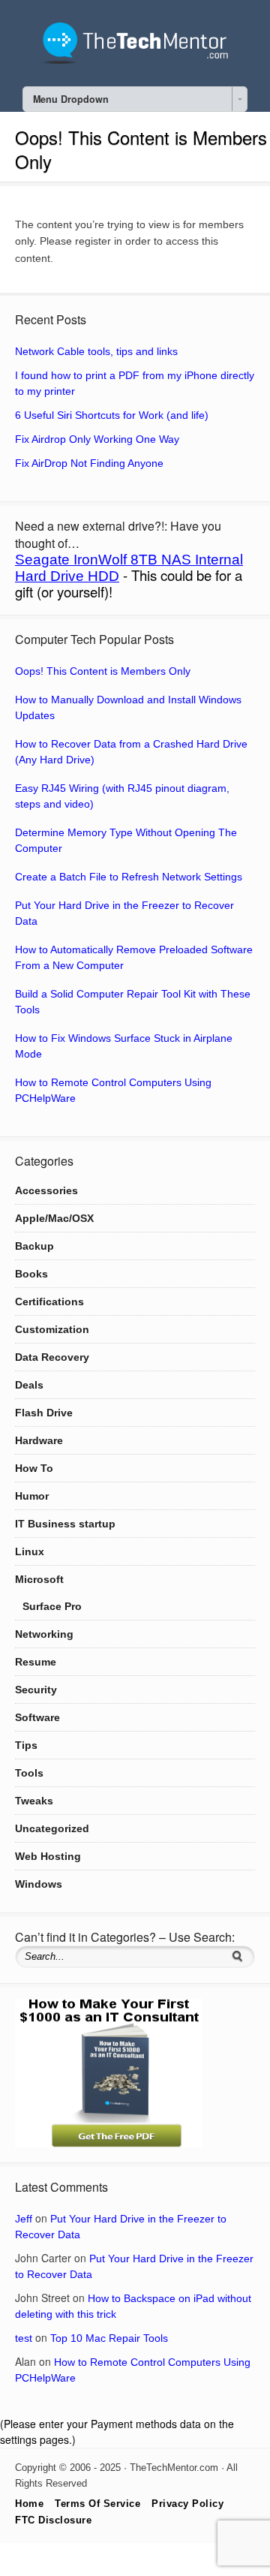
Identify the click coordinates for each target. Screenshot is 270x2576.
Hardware (39, 1440)
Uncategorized (52, 1828)
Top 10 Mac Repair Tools (109, 2338)
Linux (30, 1551)
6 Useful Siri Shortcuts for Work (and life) (112, 415)
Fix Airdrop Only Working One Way (97, 439)
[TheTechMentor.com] (135, 60)
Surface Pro (52, 1606)
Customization (52, 1329)
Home (29, 2504)
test (24, 2338)
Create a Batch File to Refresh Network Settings (129, 877)
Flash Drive (44, 1413)
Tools (29, 1773)
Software (37, 1717)
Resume (36, 1662)
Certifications (49, 1302)
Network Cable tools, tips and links (96, 351)
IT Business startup (65, 1524)
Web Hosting (48, 1856)
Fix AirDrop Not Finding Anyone (89, 463)
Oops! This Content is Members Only (103, 671)
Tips (26, 1745)
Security (36, 1690)
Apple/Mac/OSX (54, 1218)
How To (34, 1468)
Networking (44, 1634)
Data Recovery (52, 1357)
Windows (39, 1884)
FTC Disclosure (53, 2520)
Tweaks (34, 1801)
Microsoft (39, 1579)
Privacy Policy (187, 2504)
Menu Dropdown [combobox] (71, 99)
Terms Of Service (97, 2504)
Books (31, 1274)
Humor (32, 1496)
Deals (29, 1385)
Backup (34, 1246)
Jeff (24, 2219)
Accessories (46, 1190)
